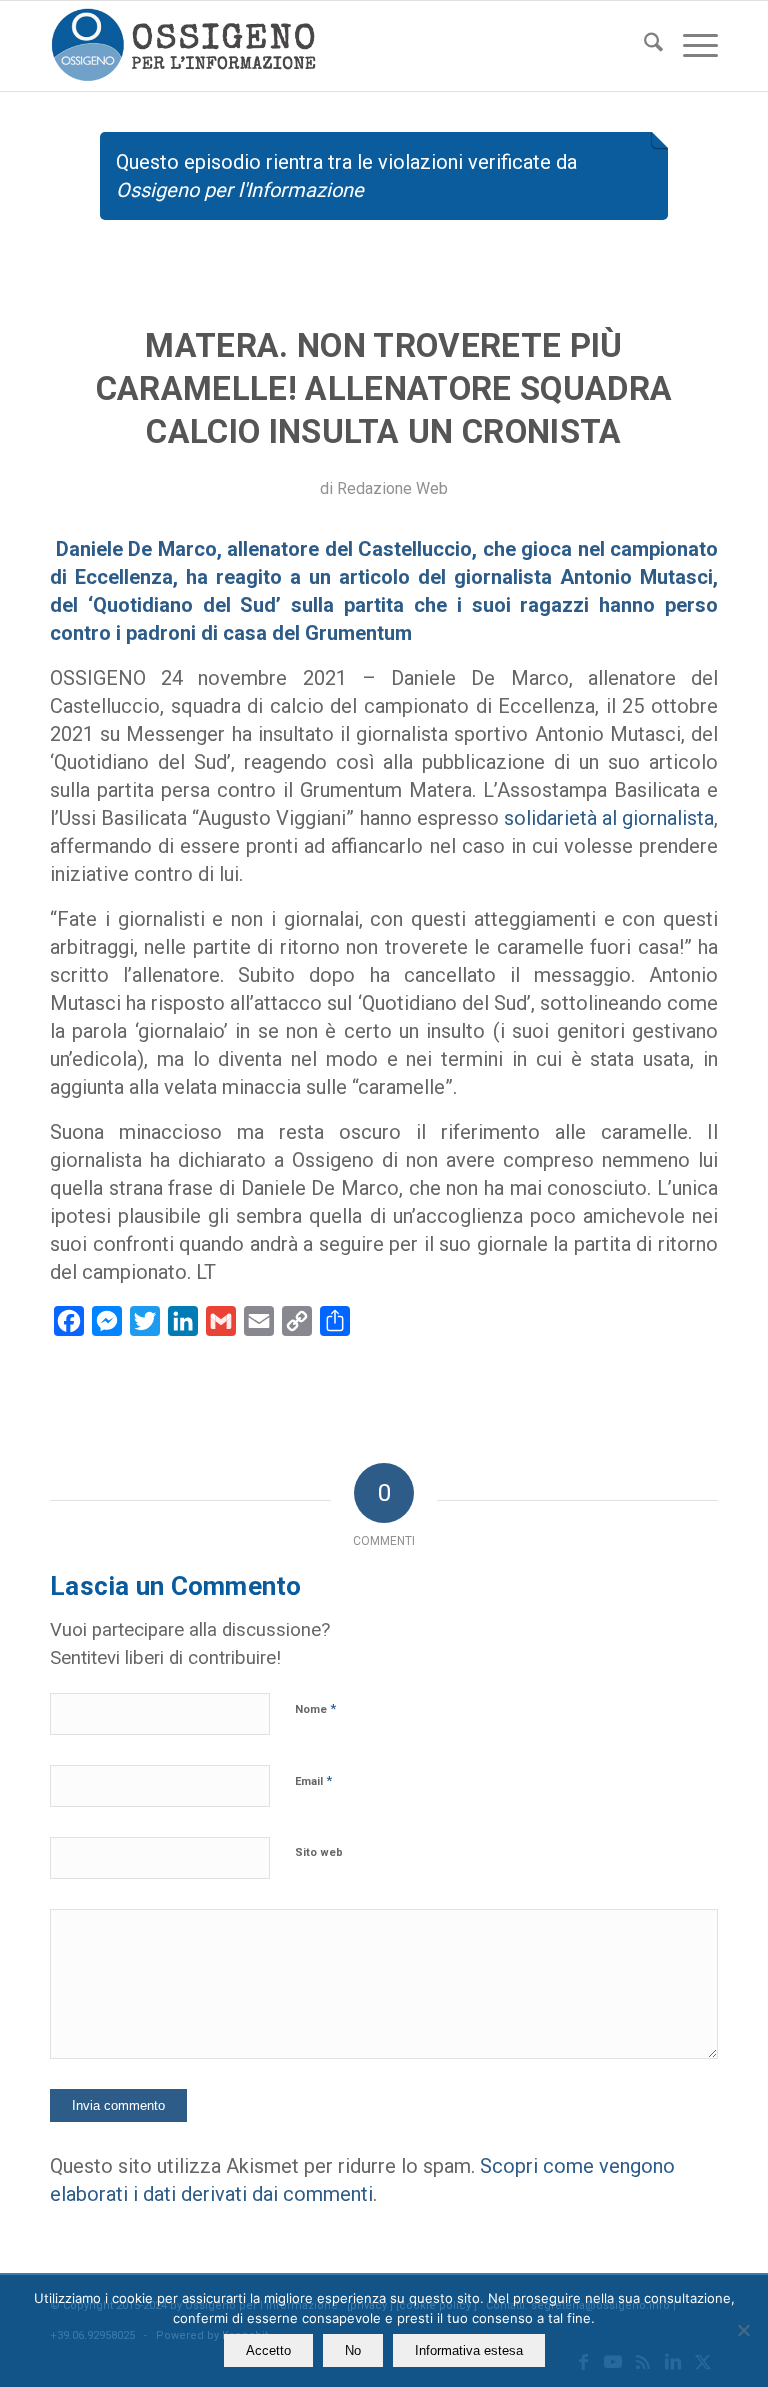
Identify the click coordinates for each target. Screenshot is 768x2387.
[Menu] (690, 46)
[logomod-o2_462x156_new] (183, 46)
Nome (315, 1708)
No (353, 2350)
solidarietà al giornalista (609, 818)
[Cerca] (643, 46)
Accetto (268, 2350)
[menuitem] (643, 46)
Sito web (319, 1852)
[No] (743, 2330)
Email (313, 1780)
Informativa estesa (469, 2350)
